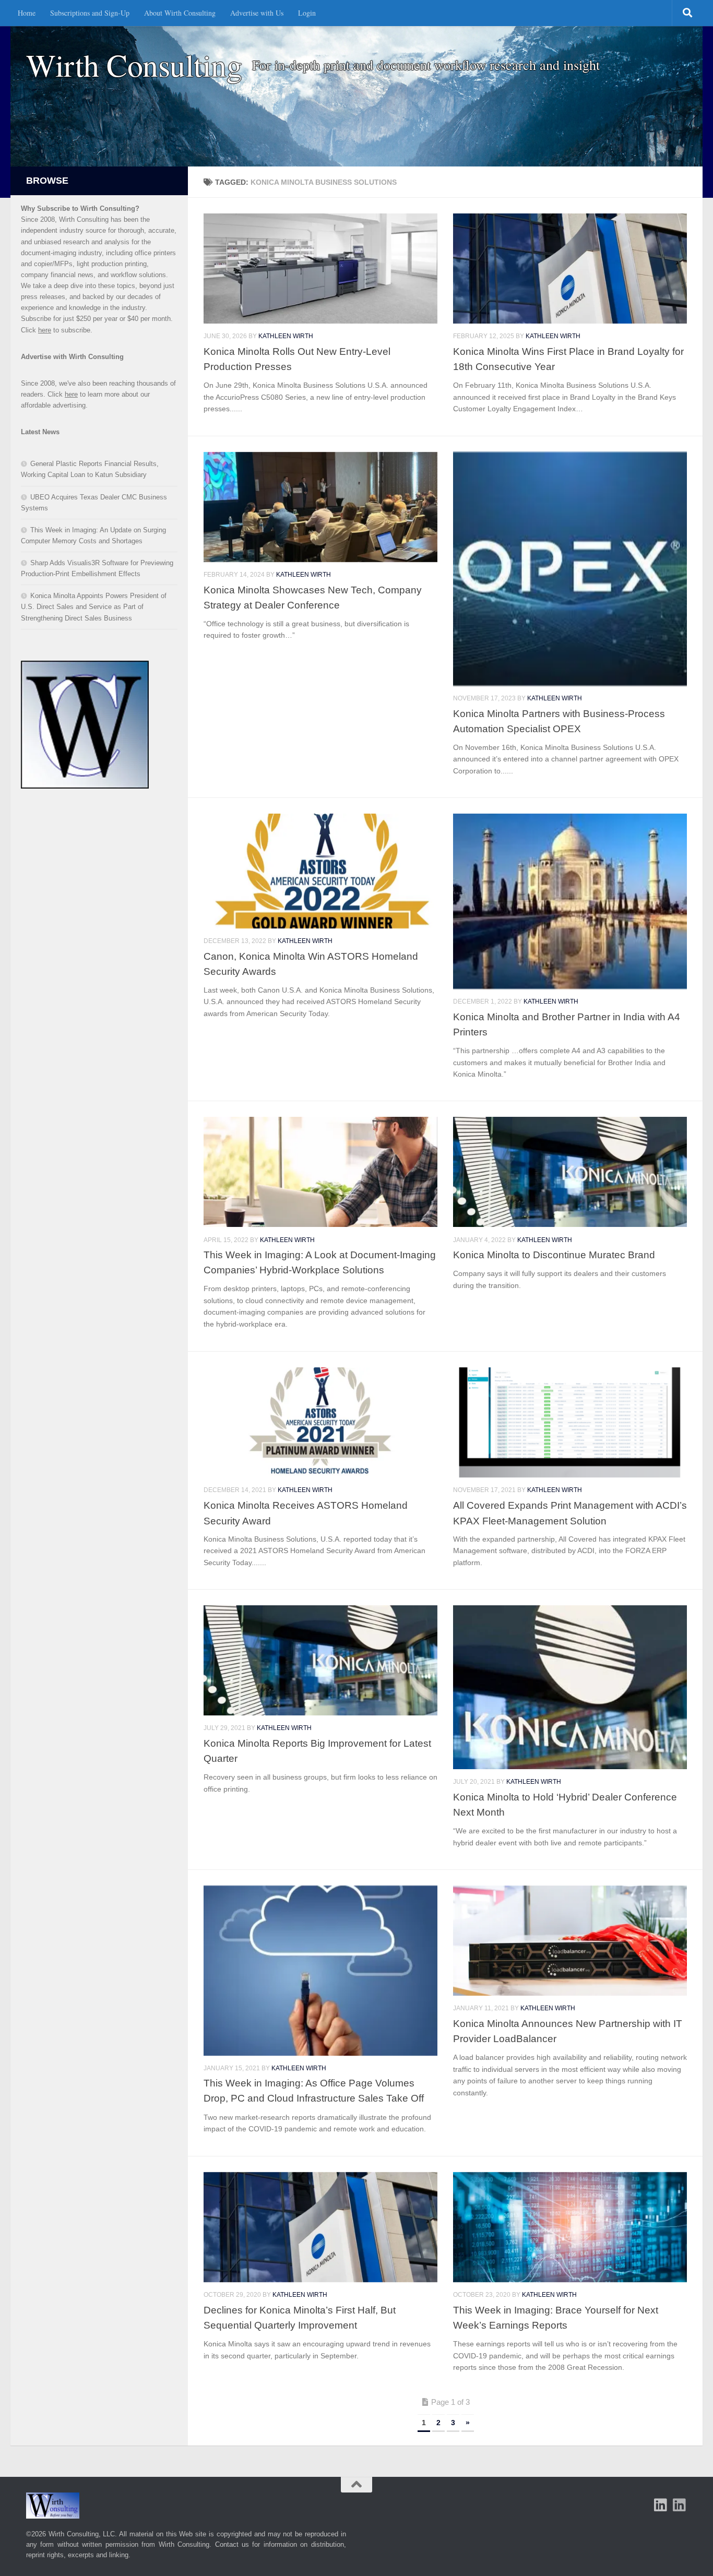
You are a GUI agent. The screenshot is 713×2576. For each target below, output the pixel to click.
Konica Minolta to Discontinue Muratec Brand (554, 1255)
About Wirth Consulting (180, 13)
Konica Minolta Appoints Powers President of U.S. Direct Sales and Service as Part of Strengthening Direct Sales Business (94, 607)
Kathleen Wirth (286, 336)
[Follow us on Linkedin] (680, 2505)
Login (307, 13)
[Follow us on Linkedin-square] (661, 2505)
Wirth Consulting (134, 65)
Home (27, 13)
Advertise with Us (257, 13)
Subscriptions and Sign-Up (90, 13)
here (45, 330)
